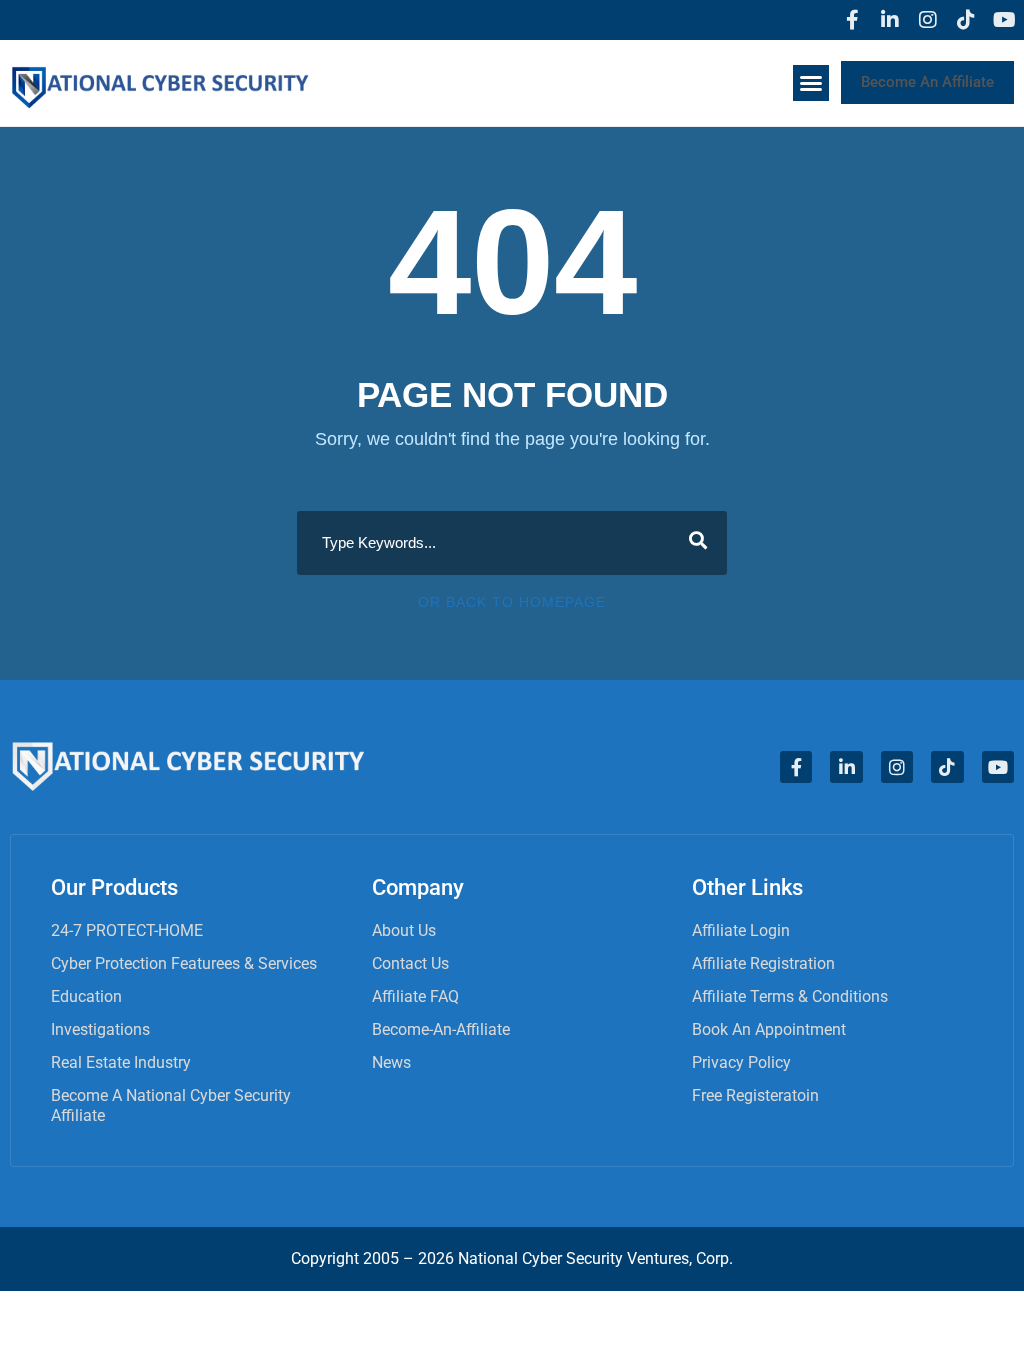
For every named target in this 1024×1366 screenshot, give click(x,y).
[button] (811, 83)
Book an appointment (769, 1029)
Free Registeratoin (755, 1095)
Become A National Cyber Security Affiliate (171, 1105)
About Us (404, 930)
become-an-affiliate (441, 1029)
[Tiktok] (966, 20)
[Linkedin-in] (890, 20)
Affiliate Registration (763, 963)
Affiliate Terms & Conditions (790, 996)
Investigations (100, 1029)
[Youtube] (1004, 20)
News (391, 1062)
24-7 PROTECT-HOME (127, 930)
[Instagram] (928, 20)
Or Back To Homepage (512, 602)
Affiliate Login (741, 930)
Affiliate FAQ (415, 996)
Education (86, 996)
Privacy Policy (741, 1062)
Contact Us (410, 963)
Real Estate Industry (121, 1062)
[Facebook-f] (852, 20)
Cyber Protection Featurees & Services (184, 963)
